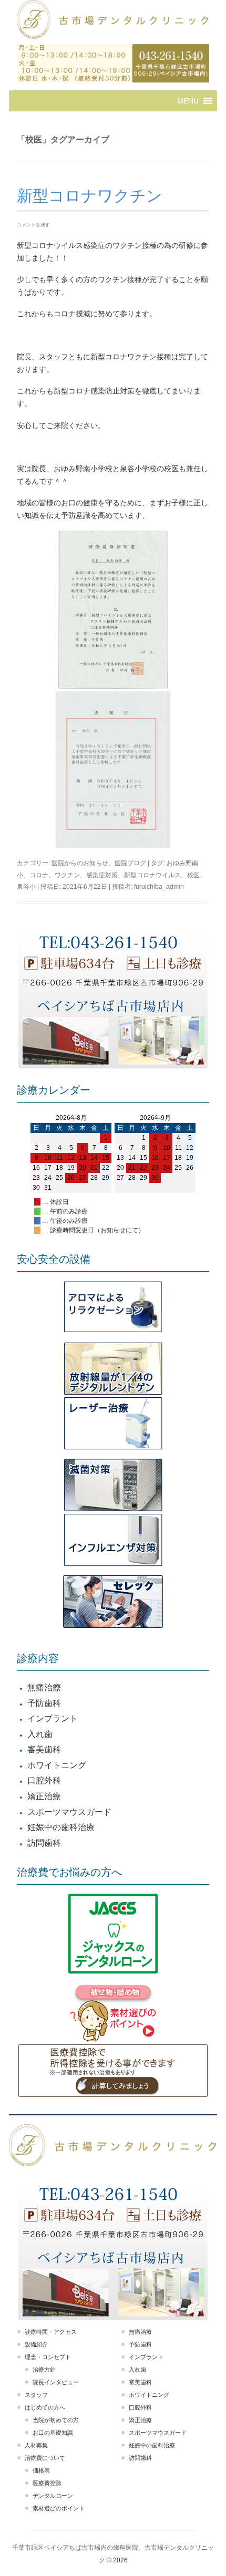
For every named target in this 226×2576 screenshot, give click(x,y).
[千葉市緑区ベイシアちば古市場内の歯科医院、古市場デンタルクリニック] (113, 21)
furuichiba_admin (159, 887)
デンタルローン (53, 2496)
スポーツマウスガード (69, 1812)
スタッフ (36, 2395)
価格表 (41, 2470)
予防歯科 (44, 1703)
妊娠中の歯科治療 (61, 1827)
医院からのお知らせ (80, 863)
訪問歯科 (44, 1843)
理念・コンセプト (48, 2357)
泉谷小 (26, 887)
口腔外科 (44, 1780)
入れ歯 (40, 1734)
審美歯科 (44, 1749)
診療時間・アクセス (51, 2332)
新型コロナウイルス (152, 875)
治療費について (45, 2458)
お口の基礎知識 (53, 2433)
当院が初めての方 (56, 2420)
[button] (188, 101)
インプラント (53, 1718)
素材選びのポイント (59, 2508)
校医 (193, 875)
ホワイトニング (57, 1765)
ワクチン (67, 875)
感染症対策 (102, 875)
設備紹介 (36, 2344)
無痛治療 (44, 1687)
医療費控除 (47, 2483)
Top (217, 2567)
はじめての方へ (45, 2407)
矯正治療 (44, 1796)
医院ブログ (130, 863)
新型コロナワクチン (90, 196)
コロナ (39, 875)
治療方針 (44, 2370)
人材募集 (36, 2445)
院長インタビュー (56, 2382)
